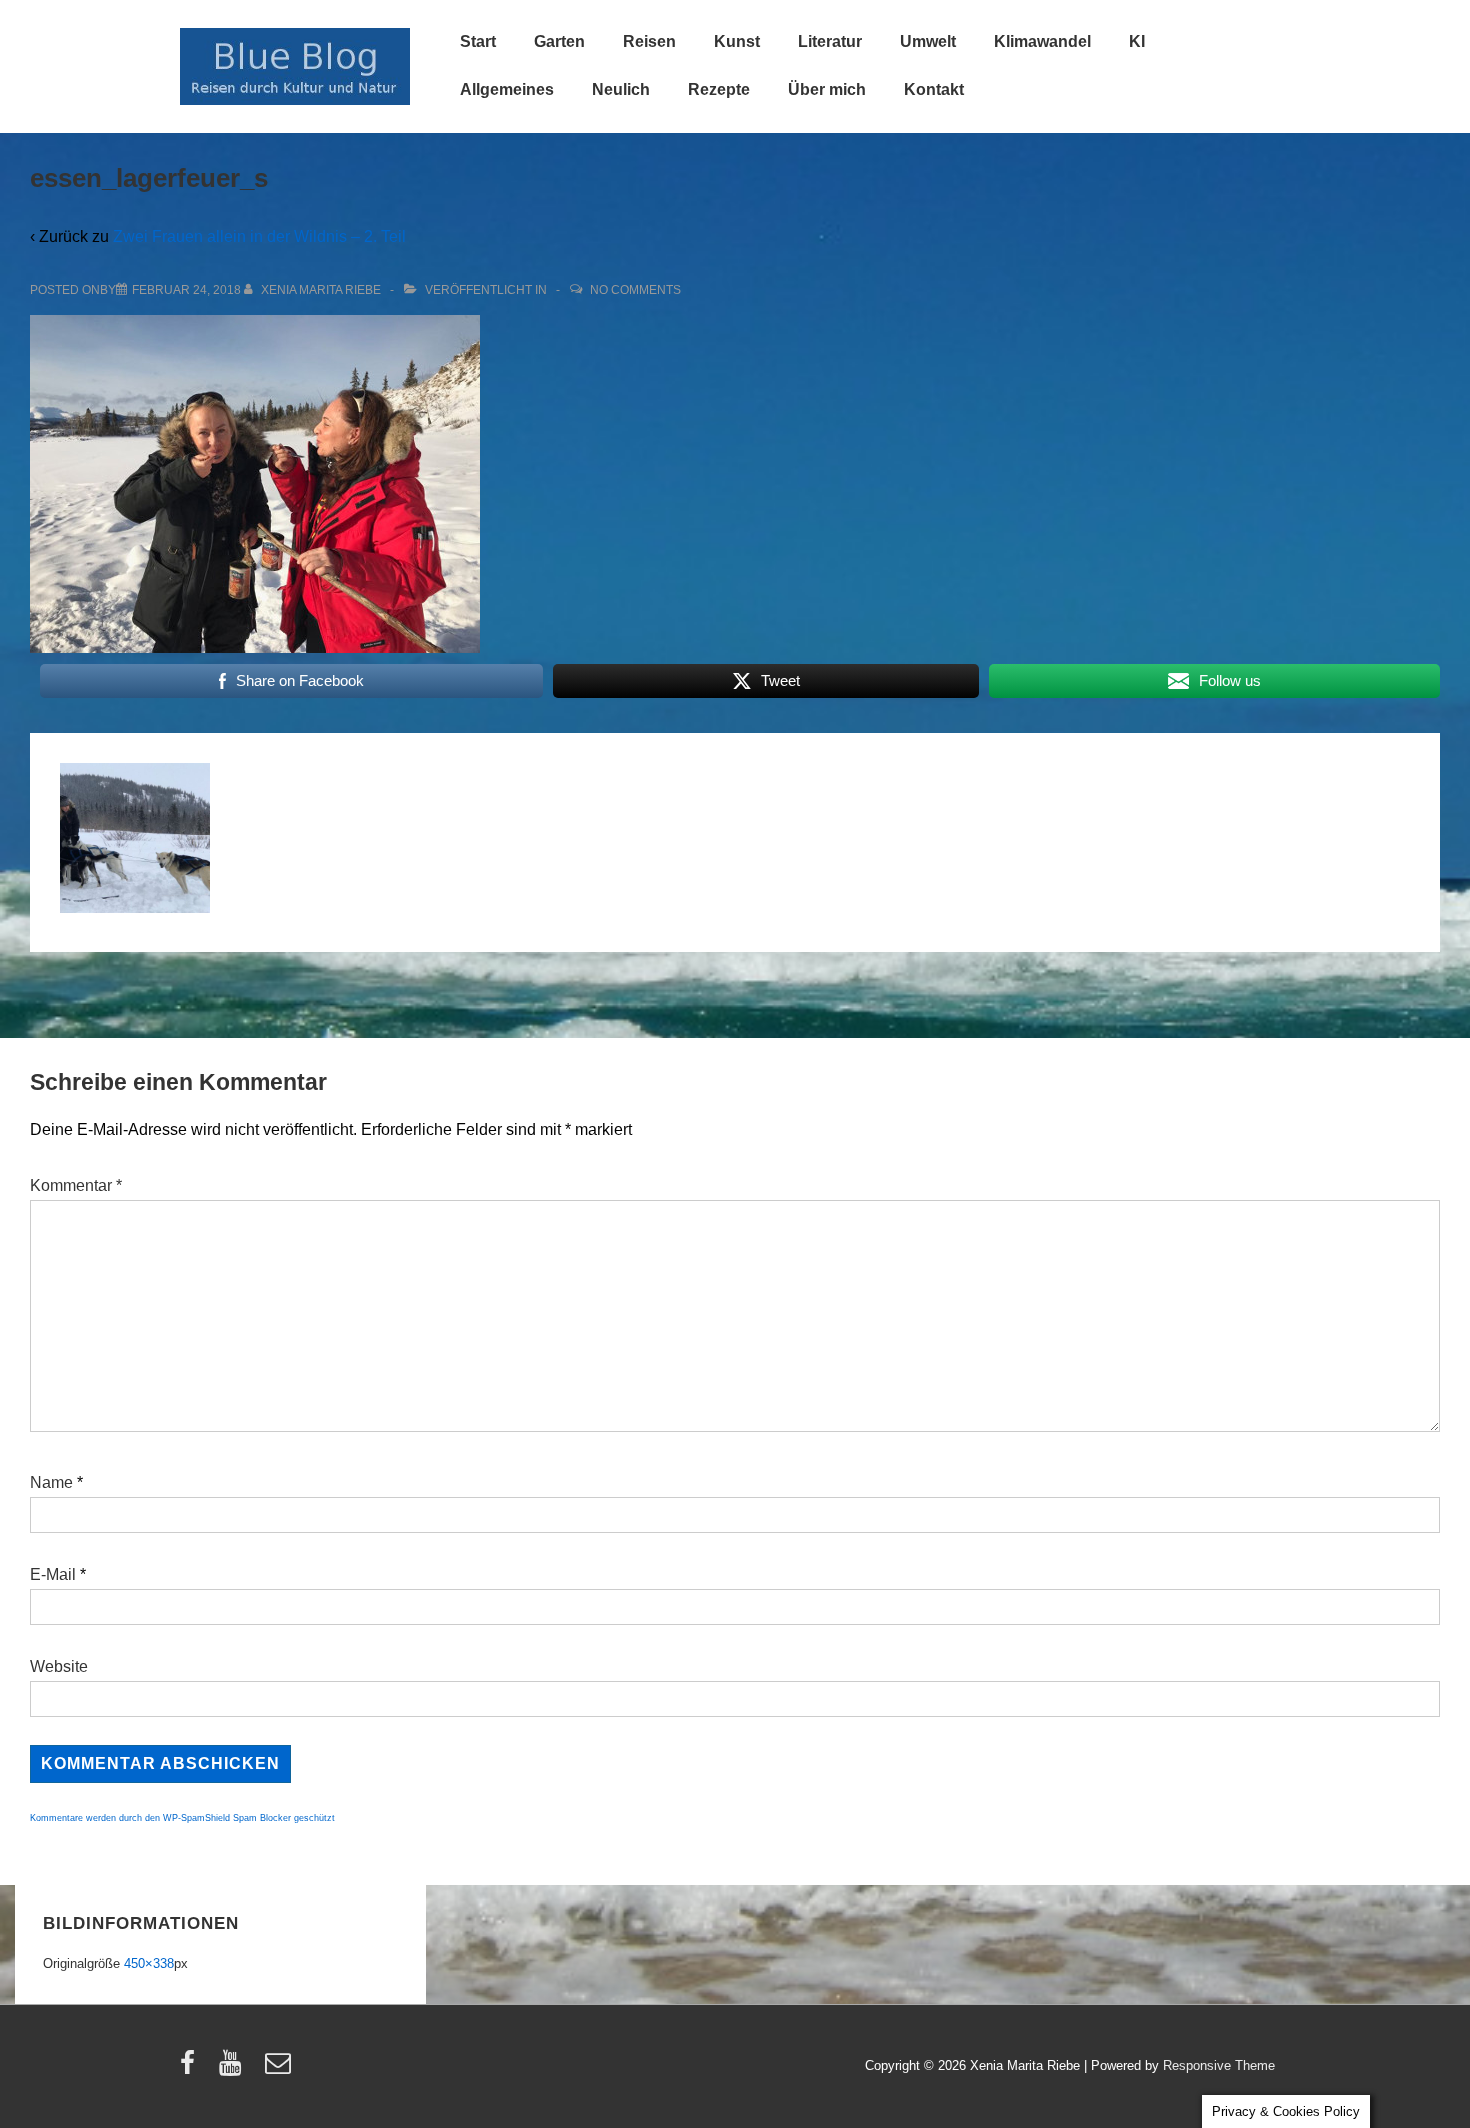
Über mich (827, 89)
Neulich (621, 89)
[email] (280, 2069)
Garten (559, 41)
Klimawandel (1042, 41)
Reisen (649, 41)
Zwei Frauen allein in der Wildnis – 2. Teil (259, 236)
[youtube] (234, 2069)
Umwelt (928, 41)
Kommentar (76, 1185)
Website (59, 1666)
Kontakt (934, 89)
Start (478, 41)
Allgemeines (507, 89)
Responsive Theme (1219, 2065)
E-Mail (53, 1574)
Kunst (737, 41)
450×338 (149, 1963)
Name (51, 1482)
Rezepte (719, 89)
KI (1137, 41)
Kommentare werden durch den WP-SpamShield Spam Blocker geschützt (182, 1818)
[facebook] (192, 2069)
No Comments (635, 290)
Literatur (830, 41)
